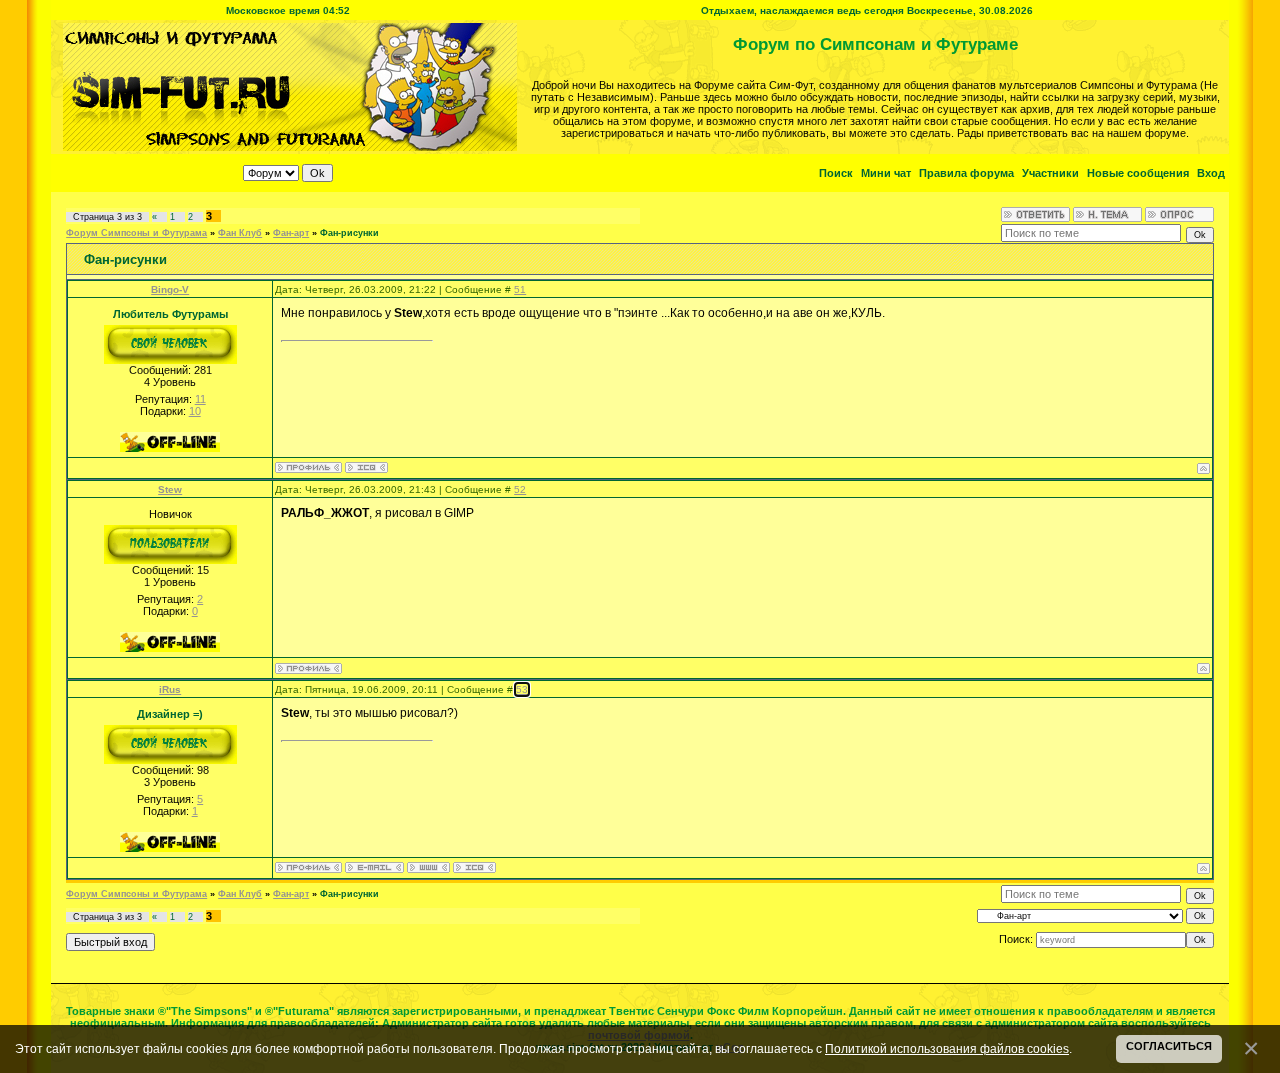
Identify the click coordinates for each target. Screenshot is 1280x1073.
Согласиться (1169, 1046)
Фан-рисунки (349, 233)
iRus (170, 689)
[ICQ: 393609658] (366, 467)
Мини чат (886, 173)
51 (520, 289)
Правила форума (966, 173)
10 (195, 411)
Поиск (836, 173)
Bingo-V (170, 289)
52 (520, 489)
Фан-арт (291, 233)
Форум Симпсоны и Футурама (136, 233)
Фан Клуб (240, 233)
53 (522, 689)
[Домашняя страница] (428, 867)
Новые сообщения (1138, 173)
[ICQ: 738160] (474, 867)
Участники (1050, 173)
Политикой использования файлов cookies (947, 1048)
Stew (170, 489)
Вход (1211, 173)
